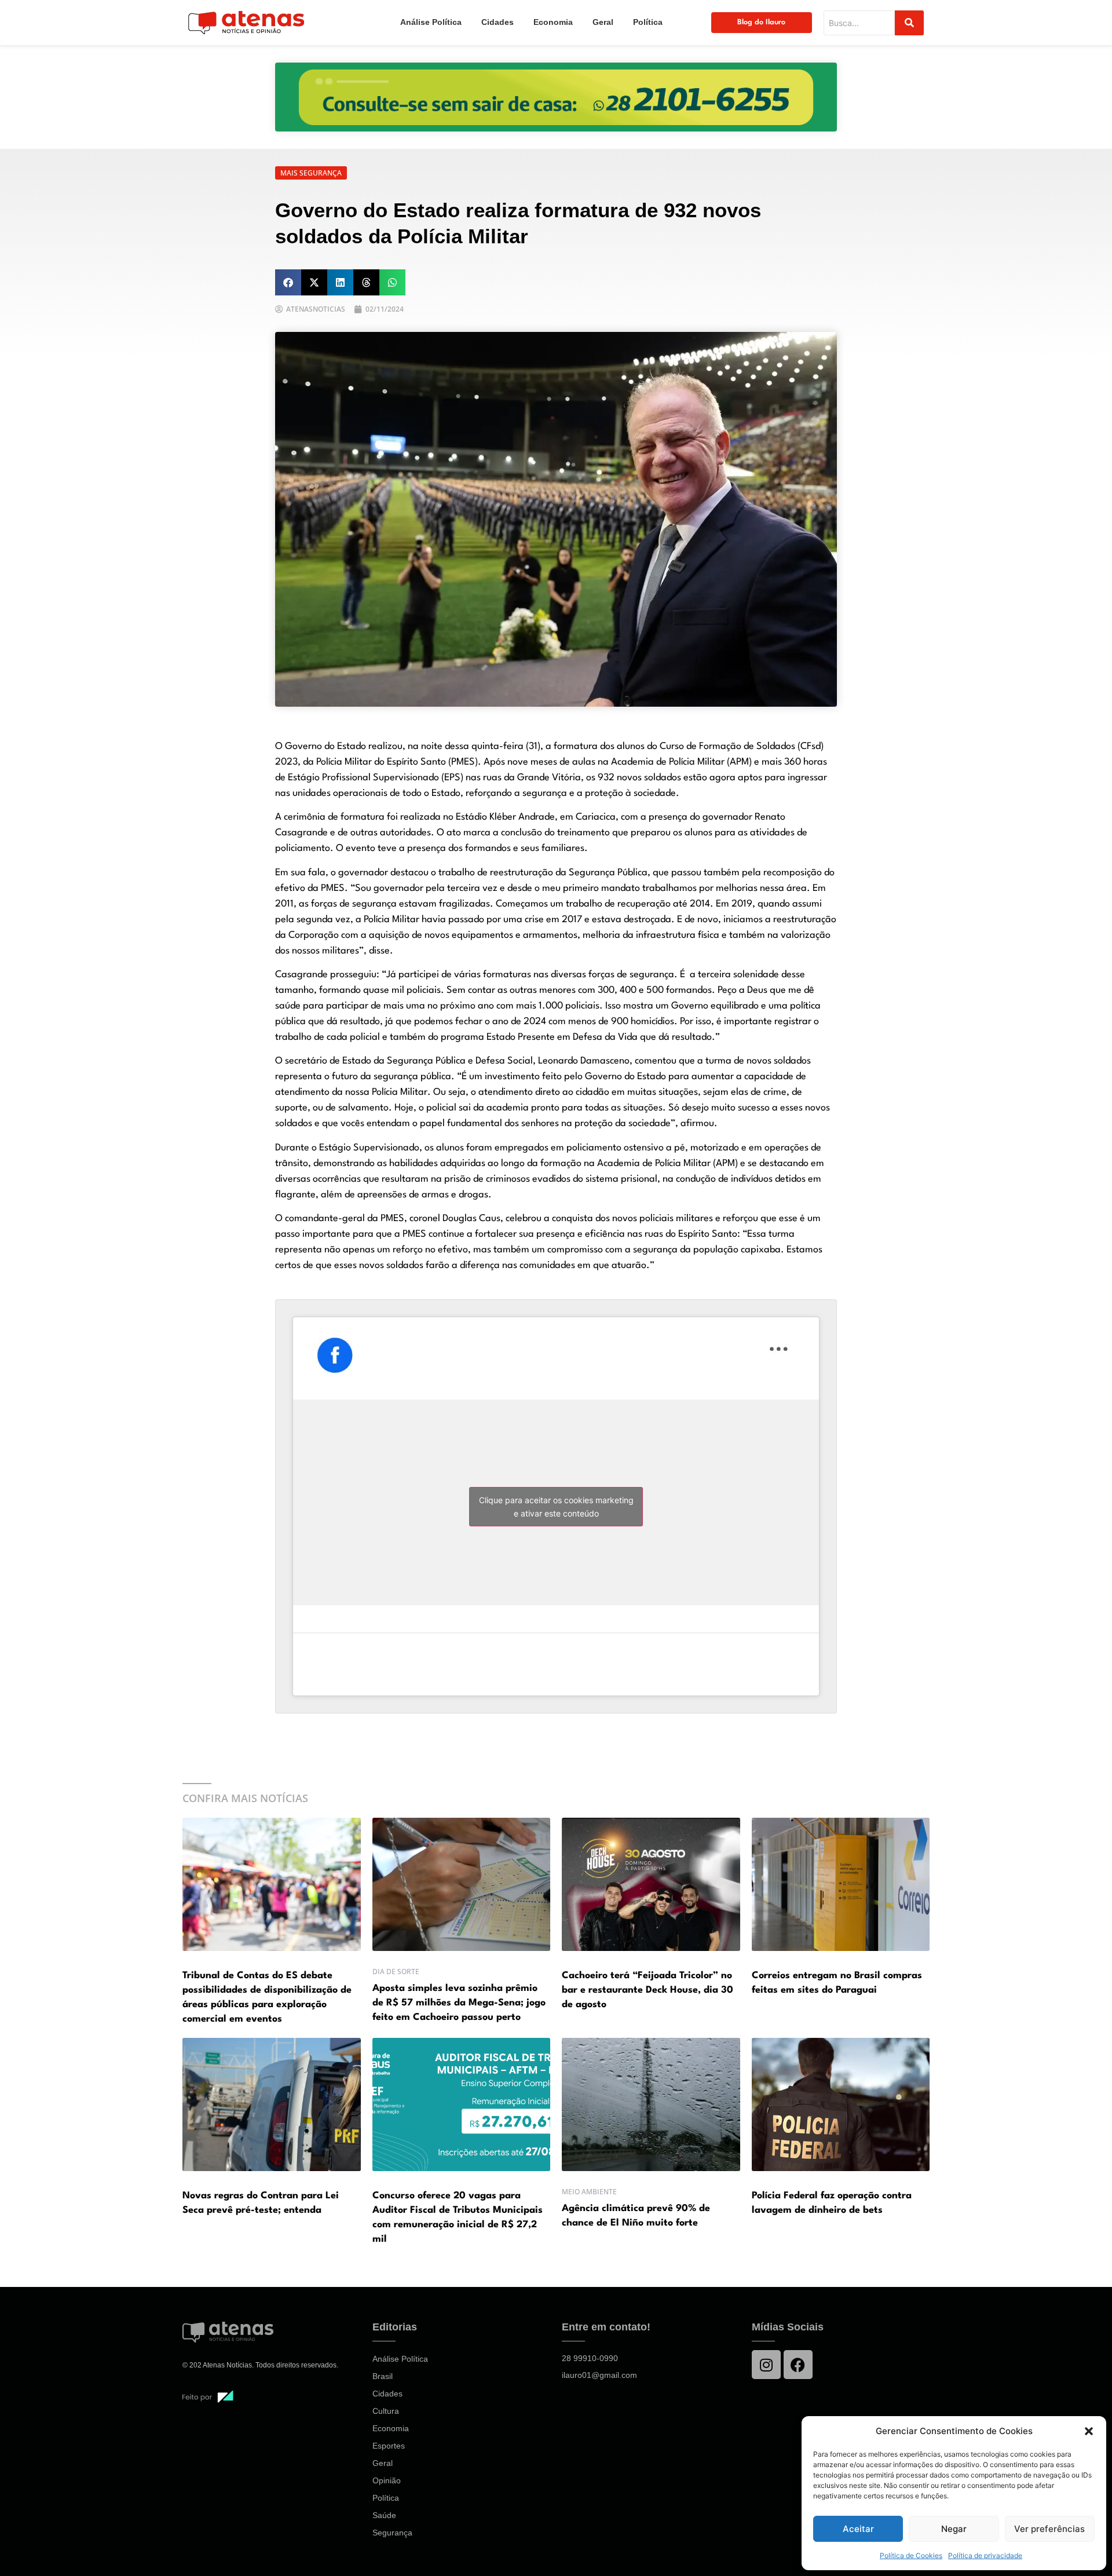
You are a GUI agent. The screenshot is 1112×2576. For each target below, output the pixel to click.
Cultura (386, 2411)
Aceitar (858, 2529)
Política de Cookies (911, 2555)
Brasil (383, 2376)
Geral (603, 22)
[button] (1089, 2431)
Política (648, 22)
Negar (954, 2529)
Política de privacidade (985, 2555)
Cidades (498, 22)
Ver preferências (1049, 2529)
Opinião (387, 2480)
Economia (553, 22)
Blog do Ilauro (761, 22)
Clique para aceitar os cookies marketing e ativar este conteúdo (556, 1507)
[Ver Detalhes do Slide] (556, 97)
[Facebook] (798, 2365)
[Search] (909, 23)
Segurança (392, 2533)
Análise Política (431, 22)
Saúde (384, 2515)
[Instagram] (766, 2365)
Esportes (389, 2446)
